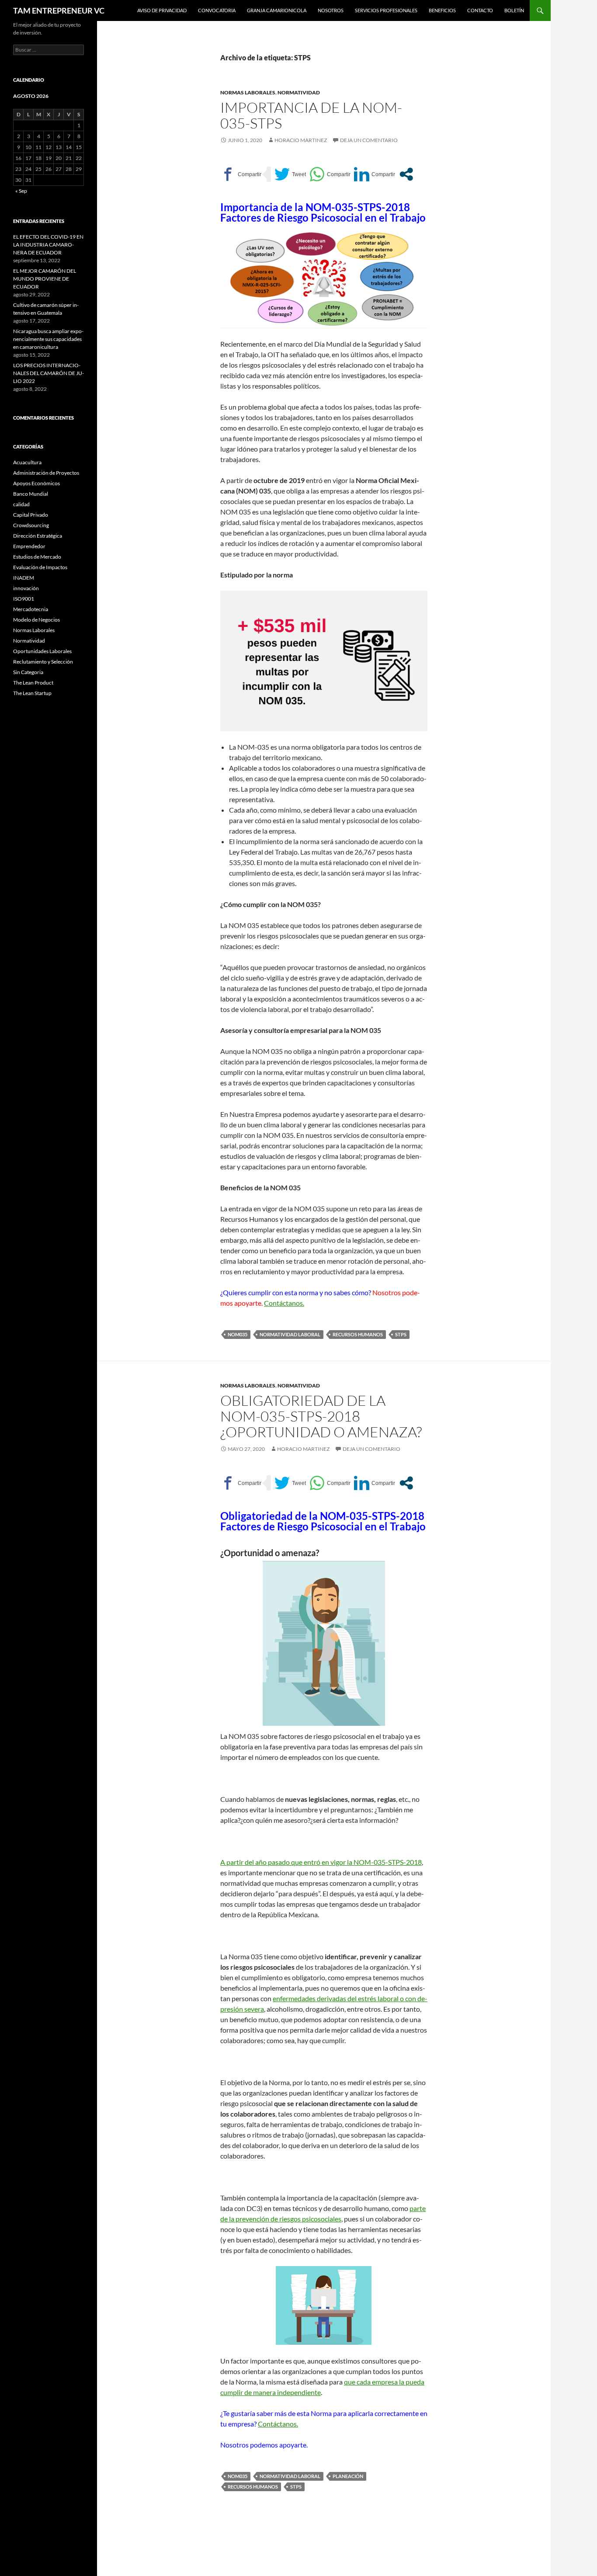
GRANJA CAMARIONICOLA (277, 10)
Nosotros (331, 10)
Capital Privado (31, 515)
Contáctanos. (284, 1303)
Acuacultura (27, 462)
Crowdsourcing (31, 525)
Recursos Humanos (358, 1334)
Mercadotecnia (31, 609)
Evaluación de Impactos (40, 567)
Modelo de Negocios (36, 620)
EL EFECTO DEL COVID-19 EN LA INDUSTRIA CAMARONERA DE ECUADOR (48, 245)
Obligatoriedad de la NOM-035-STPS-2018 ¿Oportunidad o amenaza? (321, 1416)
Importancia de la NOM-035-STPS (311, 115)
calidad (21, 504)
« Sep (21, 191)
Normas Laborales (248, 92)
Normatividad (299, 92)
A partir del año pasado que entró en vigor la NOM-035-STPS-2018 (321, 1862)
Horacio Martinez (301, 140)
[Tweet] (290, 174)
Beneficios (442, 10)
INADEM (24, 578)
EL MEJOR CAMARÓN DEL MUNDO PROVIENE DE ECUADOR (45, 279)
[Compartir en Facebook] (241, 174)
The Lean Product (33, 683)
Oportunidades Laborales (42, 651)
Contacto (480, 10)
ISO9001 (24, 599)
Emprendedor (29, 546)
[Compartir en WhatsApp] (330, 174)
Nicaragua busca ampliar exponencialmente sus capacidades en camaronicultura (48, 339)
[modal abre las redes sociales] (406, 174)
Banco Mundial (31, 494)
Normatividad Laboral (290, 1334)
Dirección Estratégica (38, 536)
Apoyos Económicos (36, 483)
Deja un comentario (369, 140)
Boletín (514, 10)
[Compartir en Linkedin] (375, 174)
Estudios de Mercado (37, 557)
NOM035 (238, 1334)
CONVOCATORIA (217, 10)
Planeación (348, 2476)
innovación (26, 588)
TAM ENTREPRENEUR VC (59, 10)
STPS (401, 1334)
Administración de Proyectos (46, 473)
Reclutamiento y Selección (43, 662)
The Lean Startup (32, 693)
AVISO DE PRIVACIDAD (162, 10)
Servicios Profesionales (386, 10)
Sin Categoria (28, 672)
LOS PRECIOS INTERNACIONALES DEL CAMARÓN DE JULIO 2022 (49, 373)
